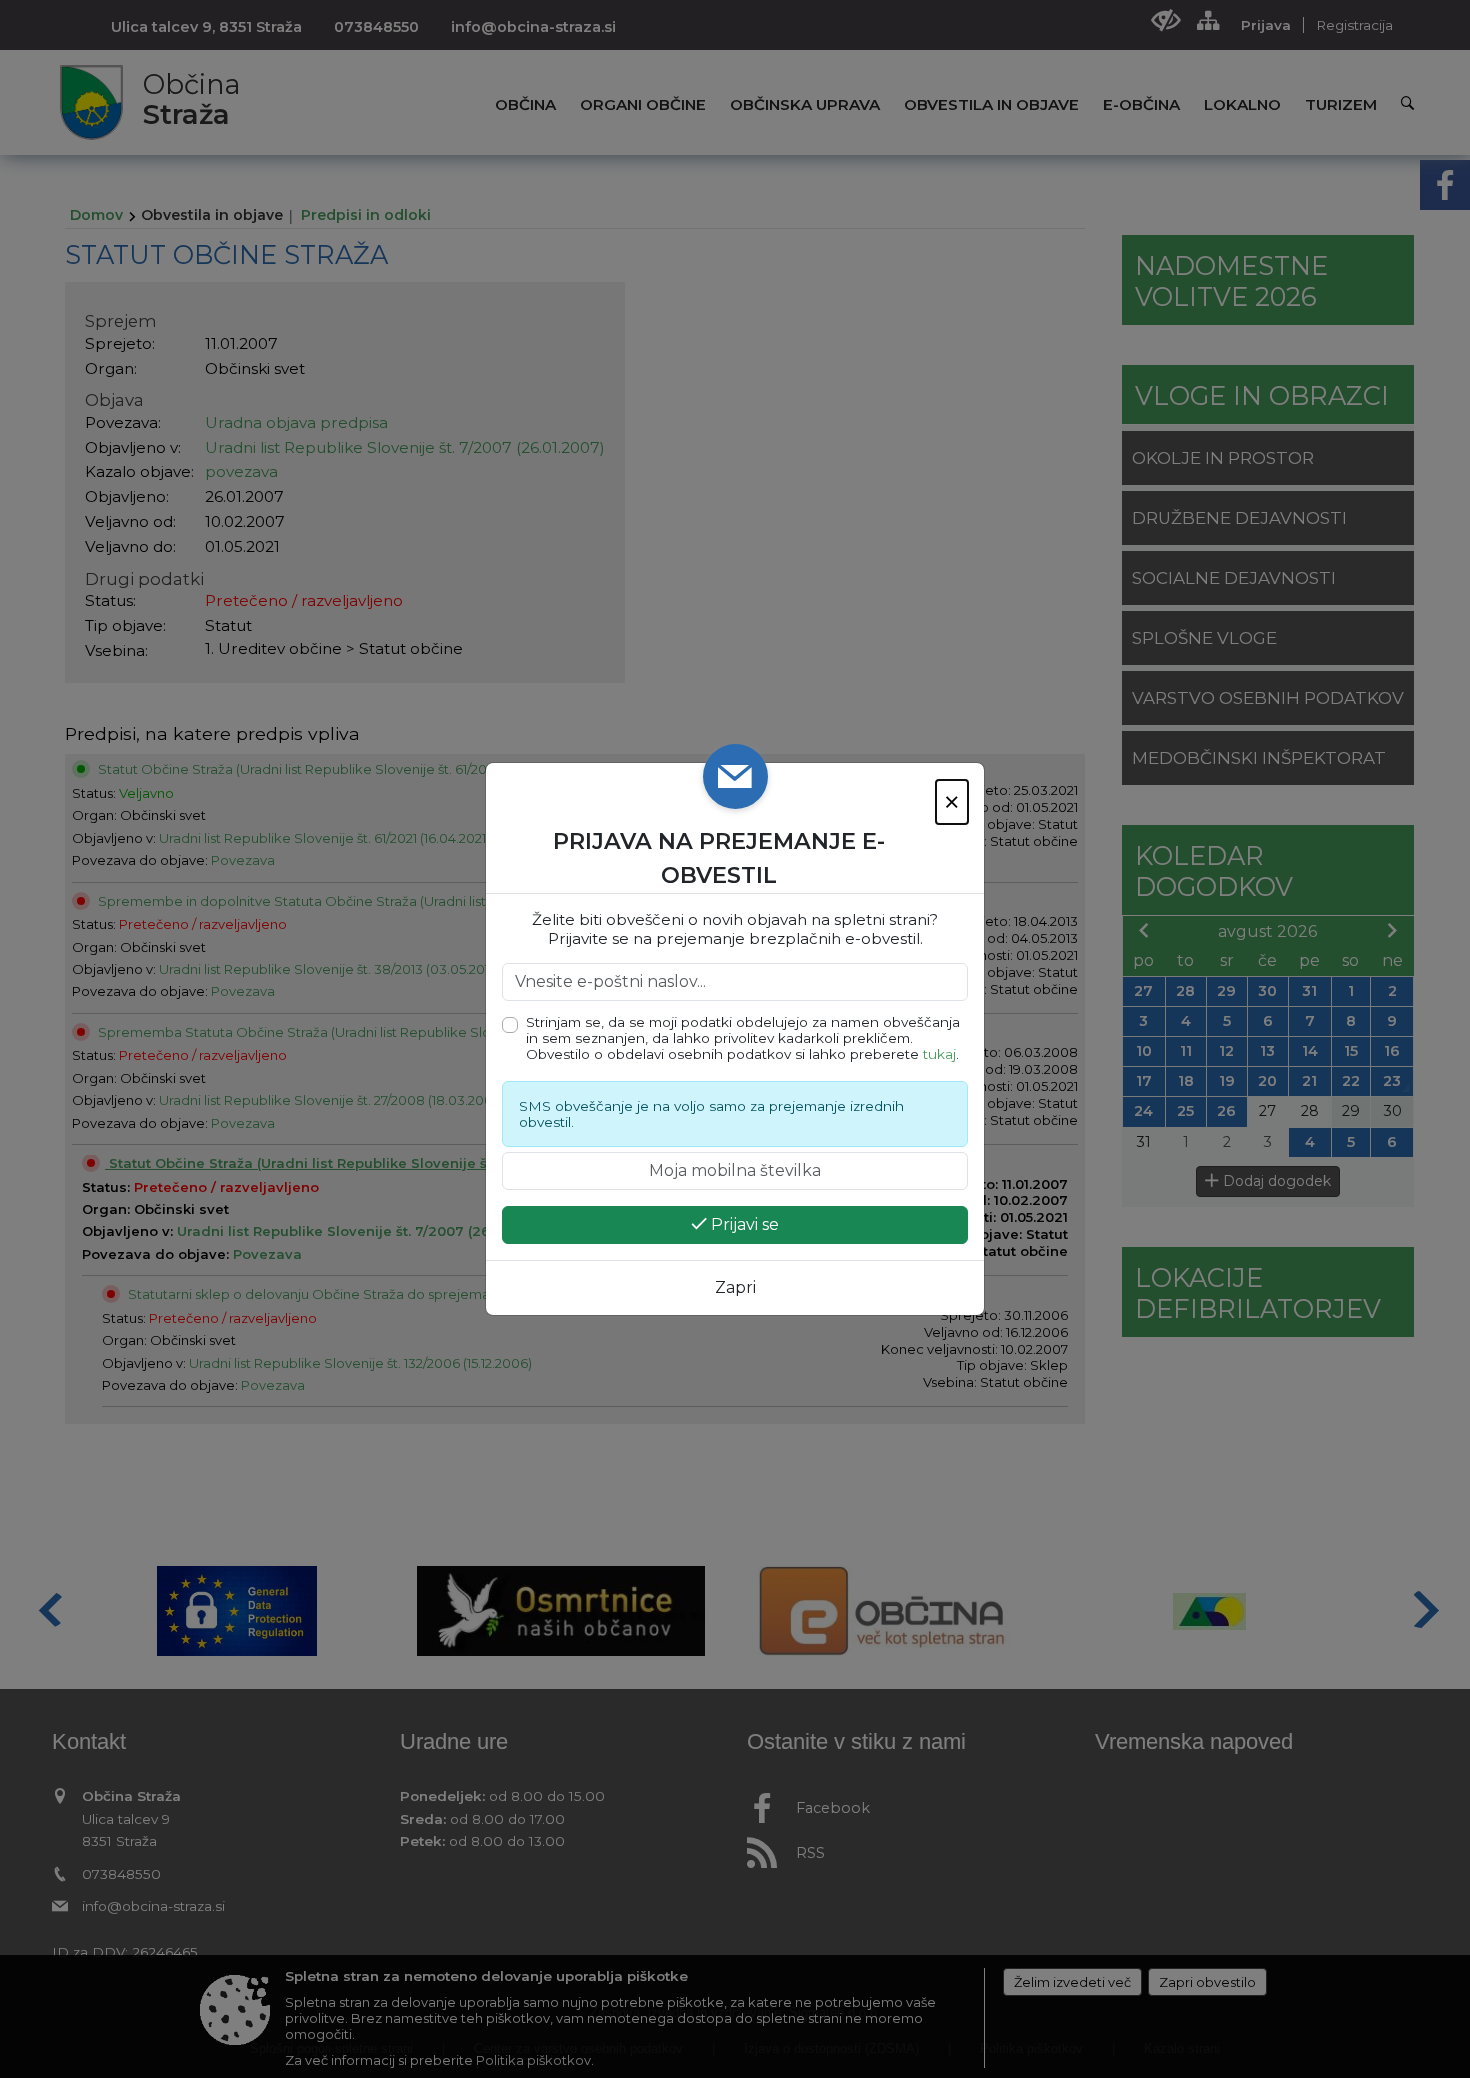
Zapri (735, 1287)
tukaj (939, 1054)
